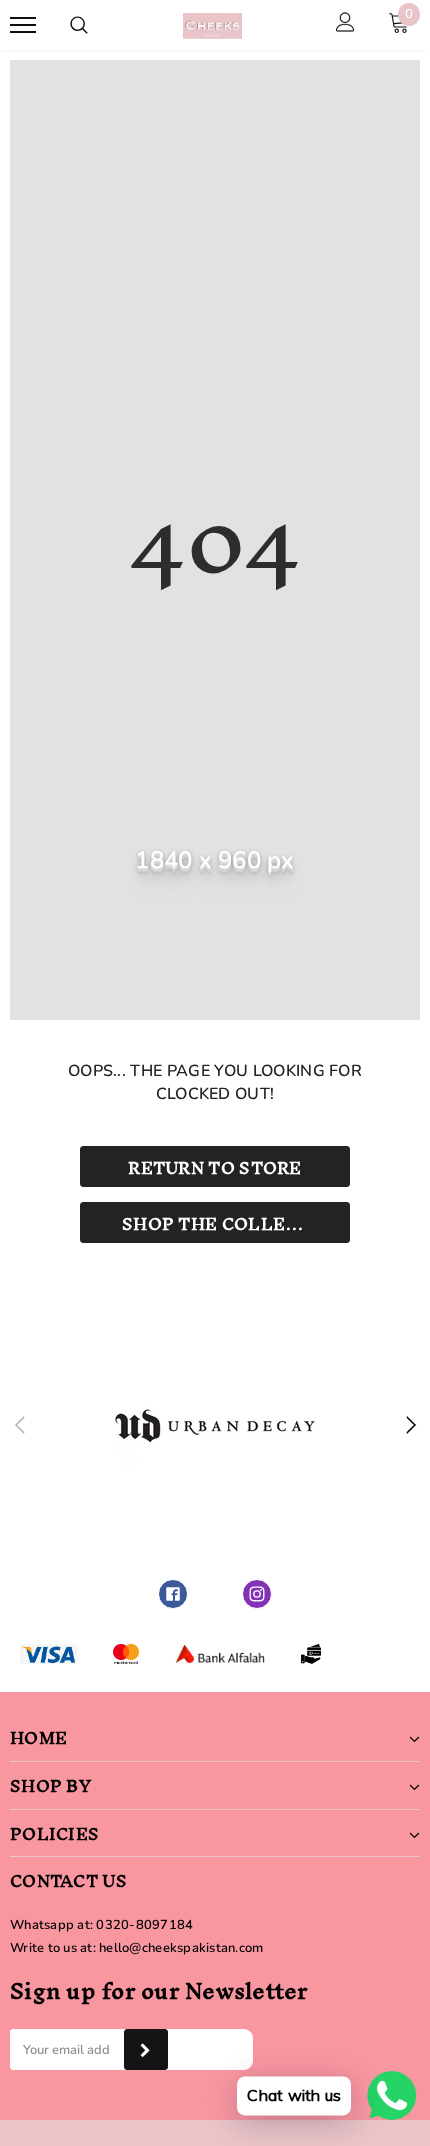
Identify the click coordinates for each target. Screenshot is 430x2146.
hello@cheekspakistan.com (181, 1948)
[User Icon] (345, 25)
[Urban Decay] (215, 1426)
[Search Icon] (79, 25)
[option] (215, 1426)
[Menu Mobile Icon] (23, 25)
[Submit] (145, 2049)
